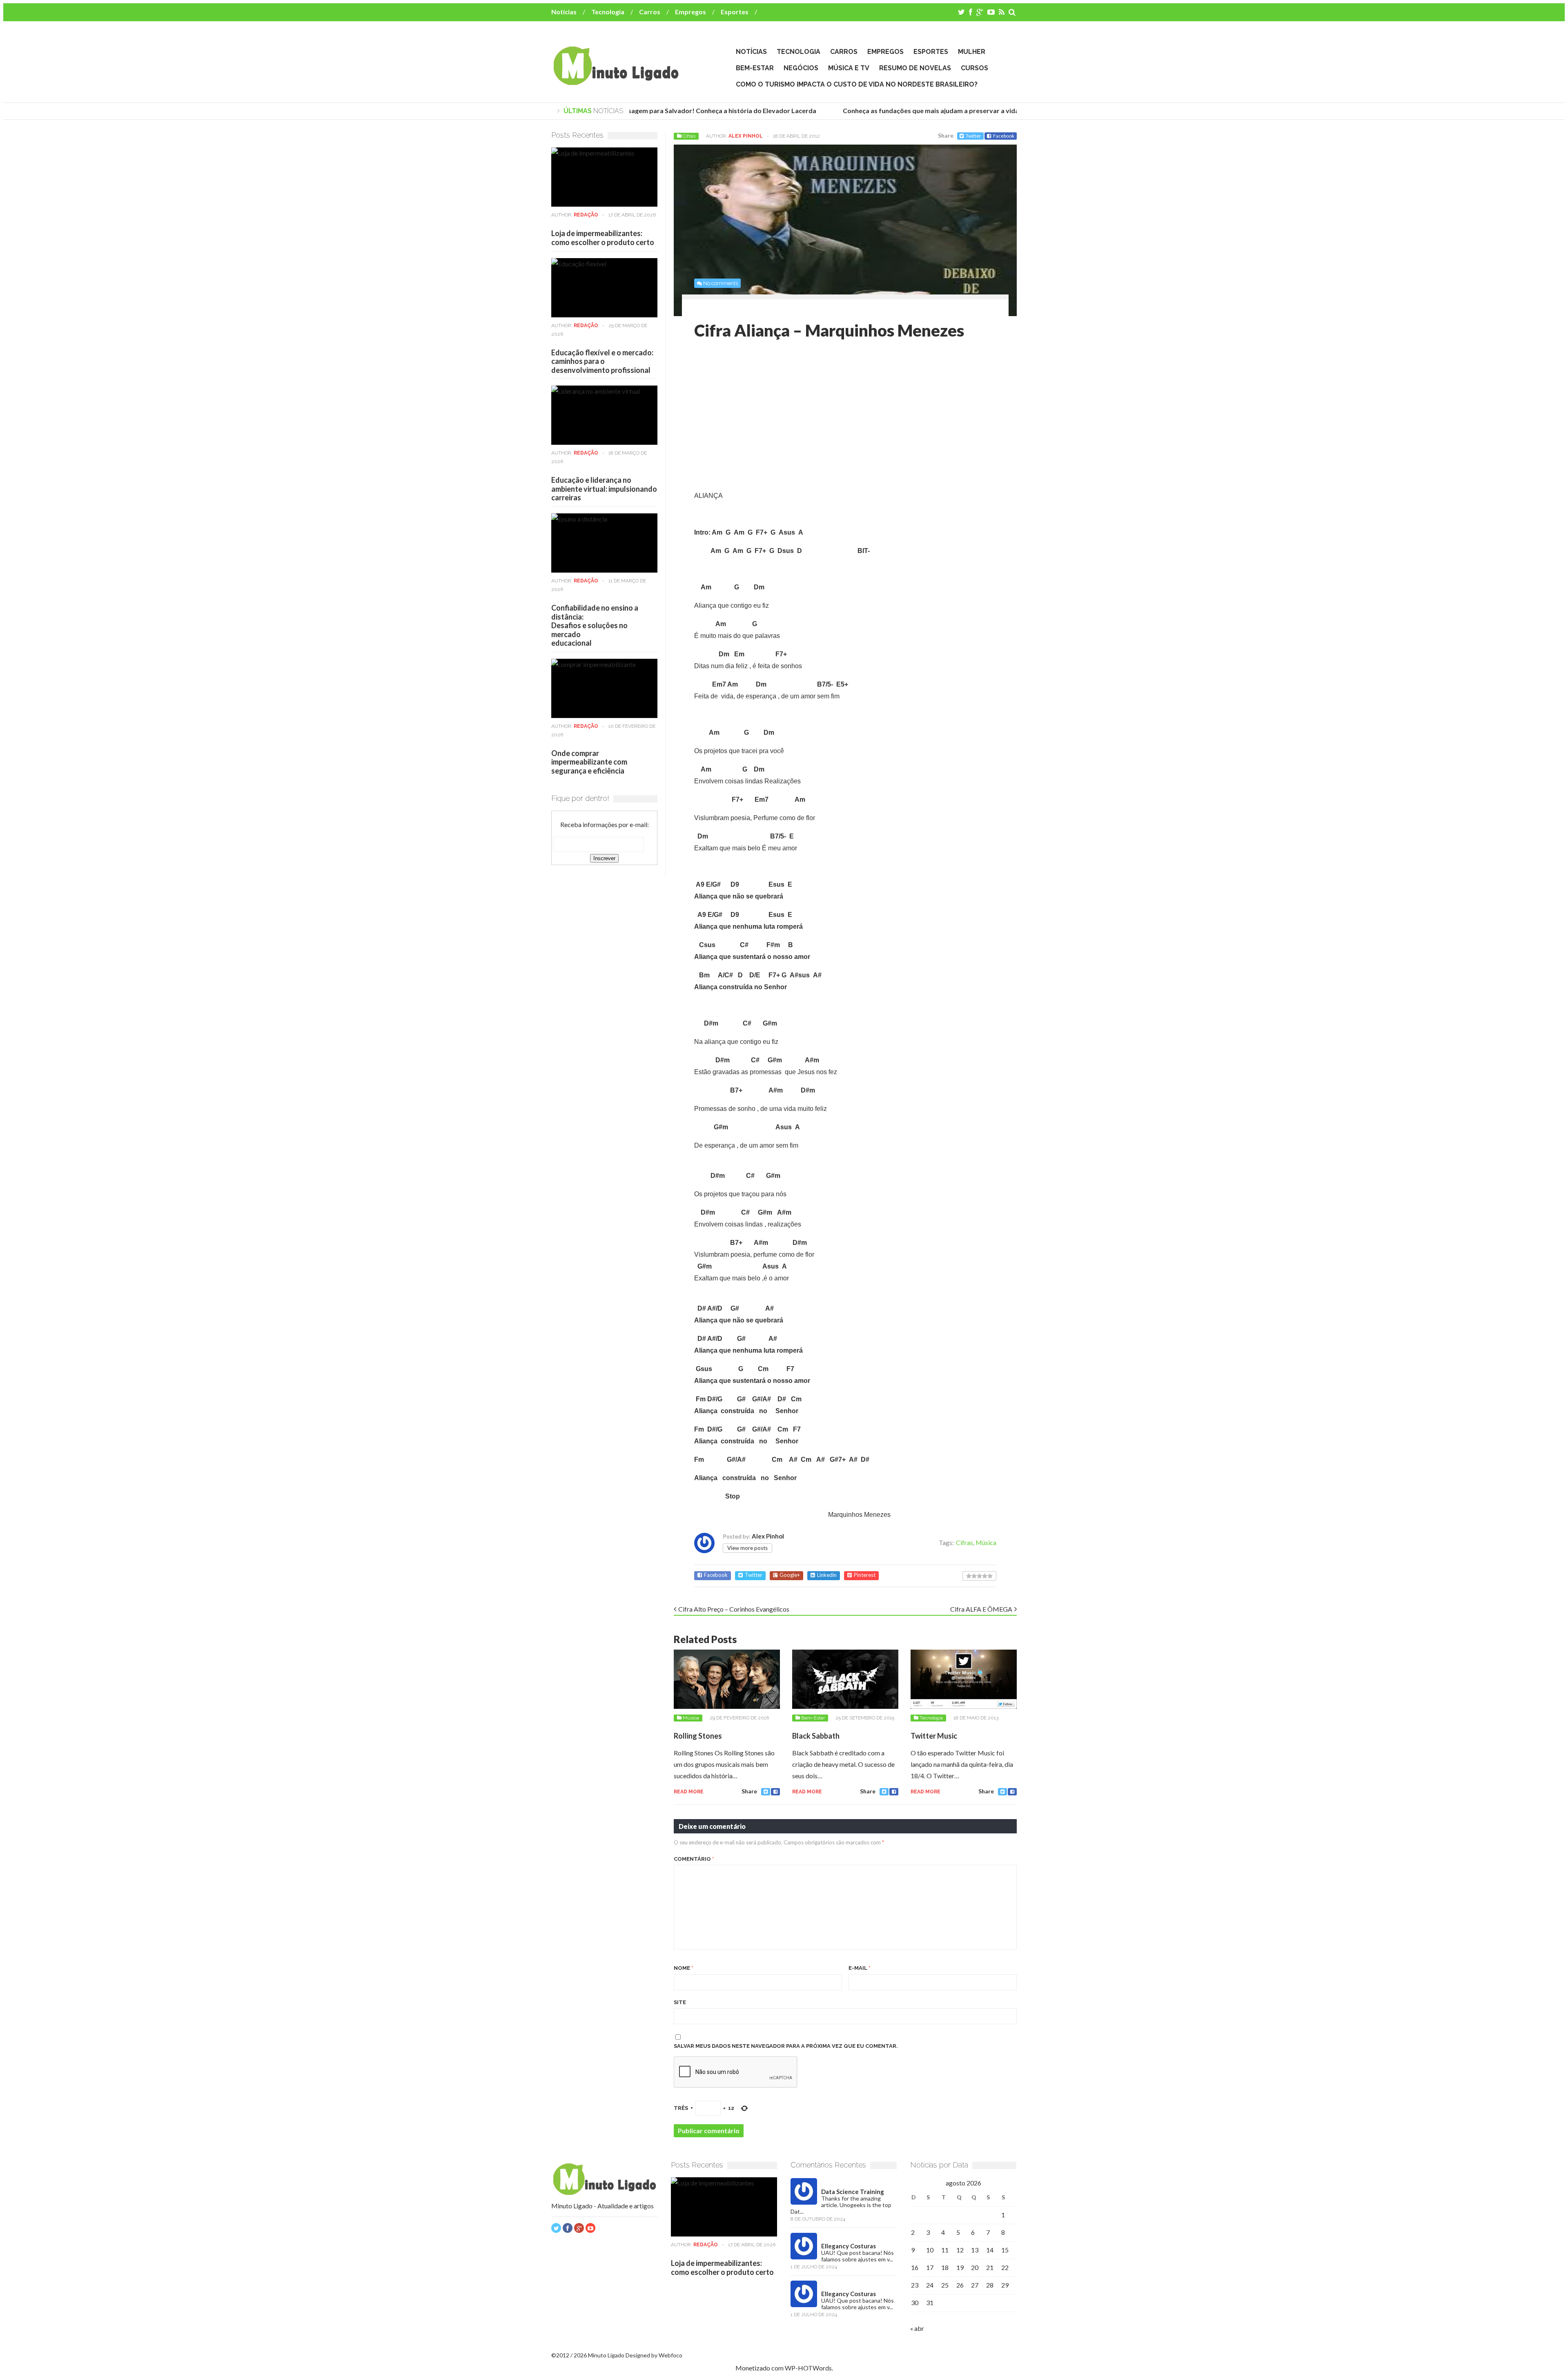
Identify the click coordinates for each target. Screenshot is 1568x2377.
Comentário (694, 1859)
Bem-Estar (755, 68)
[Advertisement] (763, 417)
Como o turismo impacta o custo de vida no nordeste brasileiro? (857, 84)
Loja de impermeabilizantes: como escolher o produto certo (603, 238)
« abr (917, 2328)
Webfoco (670, 2355)
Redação (586, 215)
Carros (650, 12)
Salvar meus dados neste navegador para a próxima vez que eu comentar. (786, 2046)
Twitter (973, 136)
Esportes (735, 12)
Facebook (1004, 136)
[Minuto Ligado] (616, 81)
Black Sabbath (816, 1736)
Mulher (972, 52)
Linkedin (827, 1575)
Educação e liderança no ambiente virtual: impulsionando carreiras (604, 489)
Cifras (689, 136)
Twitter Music (934, 1736)
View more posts (747, 1548)
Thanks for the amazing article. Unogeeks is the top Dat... (841, 2205)
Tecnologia (608, 12)
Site (680, 2002)
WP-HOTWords (808, 2368)
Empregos (690, 12)
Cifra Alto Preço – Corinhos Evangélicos (734, 1609)
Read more (689, 1792)
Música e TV (849, 68)
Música (986, 1542)
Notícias (564, 12)
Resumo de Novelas (915, 68)
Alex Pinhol (746, 136)
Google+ (790, 1575)
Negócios (801, 68)
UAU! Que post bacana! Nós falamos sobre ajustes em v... (857, 2256)
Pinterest (865, 1575)
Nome (684, 1968)
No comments (721, 283)
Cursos (974, 68)
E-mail (860, 1968)
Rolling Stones (698, 1736)
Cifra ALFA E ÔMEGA (981, 1609)
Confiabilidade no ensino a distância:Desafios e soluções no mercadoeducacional (595, 625)
